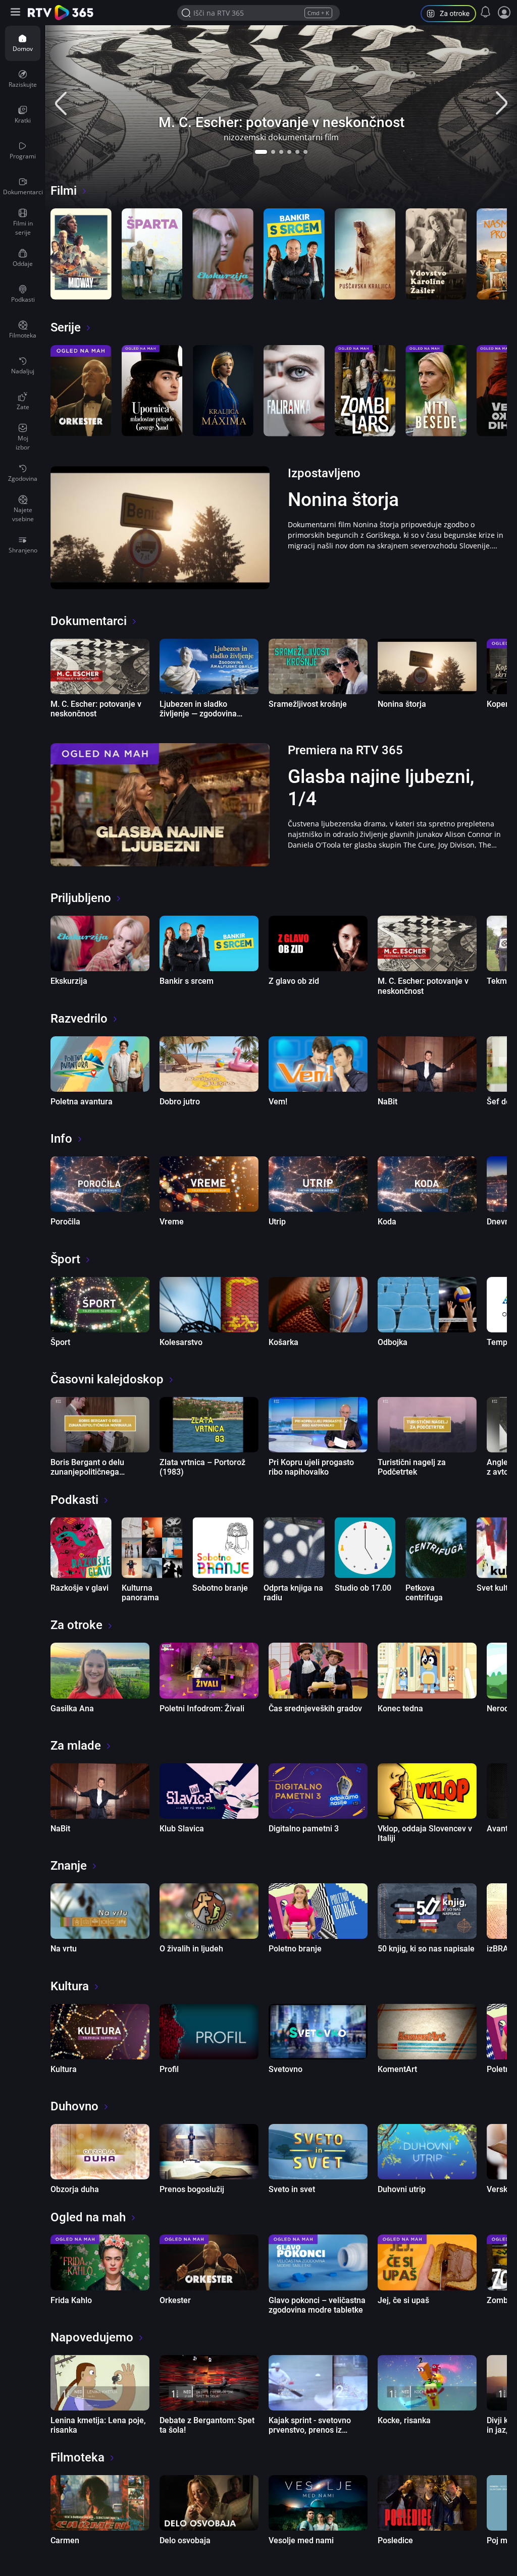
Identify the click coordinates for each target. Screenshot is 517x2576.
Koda (387, 1222)
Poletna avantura (82, 1102)
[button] (261, 152)
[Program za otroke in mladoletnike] (452, 15)
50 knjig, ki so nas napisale (426, 1949)
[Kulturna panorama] (152, 1548)
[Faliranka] (294, 391)
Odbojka (393, 1342)
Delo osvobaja (185, 2540)
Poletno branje (295, 1949)
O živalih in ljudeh (191, 1949)
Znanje (69, 1866)
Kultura (70, 1986)
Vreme (172, 1222)
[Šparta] (152, 254)
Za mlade (76, 1746)
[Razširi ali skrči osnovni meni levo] (16, 13)
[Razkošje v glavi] (81, 1548)
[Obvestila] (485, 12)
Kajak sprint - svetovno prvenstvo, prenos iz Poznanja (310, 2430)
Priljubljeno (81, 898)
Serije (66, 327)
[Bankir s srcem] (294, 254)
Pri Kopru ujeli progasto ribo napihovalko (311, 1467)
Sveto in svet (292, 2189)
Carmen (65, 2540)
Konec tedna (400, 1709)
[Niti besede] (436, 391)
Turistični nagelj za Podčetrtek (412, 1467)
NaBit (387, 1102)
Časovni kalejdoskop (107, 1379)
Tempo (499, 1342)
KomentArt (397, 2069)
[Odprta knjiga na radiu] (294, 1548)
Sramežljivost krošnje (308, 704)
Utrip (277, 1222)
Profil (169, 2069)
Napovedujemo (92, 2337)
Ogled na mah (88, 2217)
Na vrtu (64, 1949)
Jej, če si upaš (403, 2300)
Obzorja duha (75, 2189)
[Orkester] (81, 391)
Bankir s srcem (187, 981)
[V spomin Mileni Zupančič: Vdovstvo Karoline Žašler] (436, 254)
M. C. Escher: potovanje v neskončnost (281, 122)
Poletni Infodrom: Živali (202, 1709)
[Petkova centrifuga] (436, 1548)
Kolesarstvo (181, 1342)
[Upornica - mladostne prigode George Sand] (152, 391)
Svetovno (286, 2069)
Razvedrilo (79, 1019)
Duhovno (74, 2106)
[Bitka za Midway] (81, 254)
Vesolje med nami (301, 2540)
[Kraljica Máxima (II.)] (223, 391)
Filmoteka (77, 2457)
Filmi (64, 191)
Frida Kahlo (71, 2300)
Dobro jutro (180, 1102)
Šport (65, 1259)
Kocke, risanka (404, 2420)
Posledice (395, 2540)
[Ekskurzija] (223, 254)
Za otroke (76, 1625)
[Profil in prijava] (504, 13)
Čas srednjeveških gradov (315, 1709)
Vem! (278, 1102)
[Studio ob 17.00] (365, 1548)
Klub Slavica (182, 1829)
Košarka (283, 1342)
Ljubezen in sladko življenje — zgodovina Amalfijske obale (198, 714)
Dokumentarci (89, 621)
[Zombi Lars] (365, 391)
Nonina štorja (343, 500)
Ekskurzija (69, 981)
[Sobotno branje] (223, 1548)
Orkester (175, 2300)
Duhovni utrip (402, 2189)
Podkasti (74, 1500)
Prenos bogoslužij (192, 2189)
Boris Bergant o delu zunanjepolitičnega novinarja (87, 1472)
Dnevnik (501, 1222)
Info (61, 1139)
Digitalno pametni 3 (304, 1829)
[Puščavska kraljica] (365, 254)
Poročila (65, 1222)
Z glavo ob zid (294, 981)
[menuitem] (23, 43)
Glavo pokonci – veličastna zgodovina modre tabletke (317, 2305)
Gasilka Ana (72, 1709)
